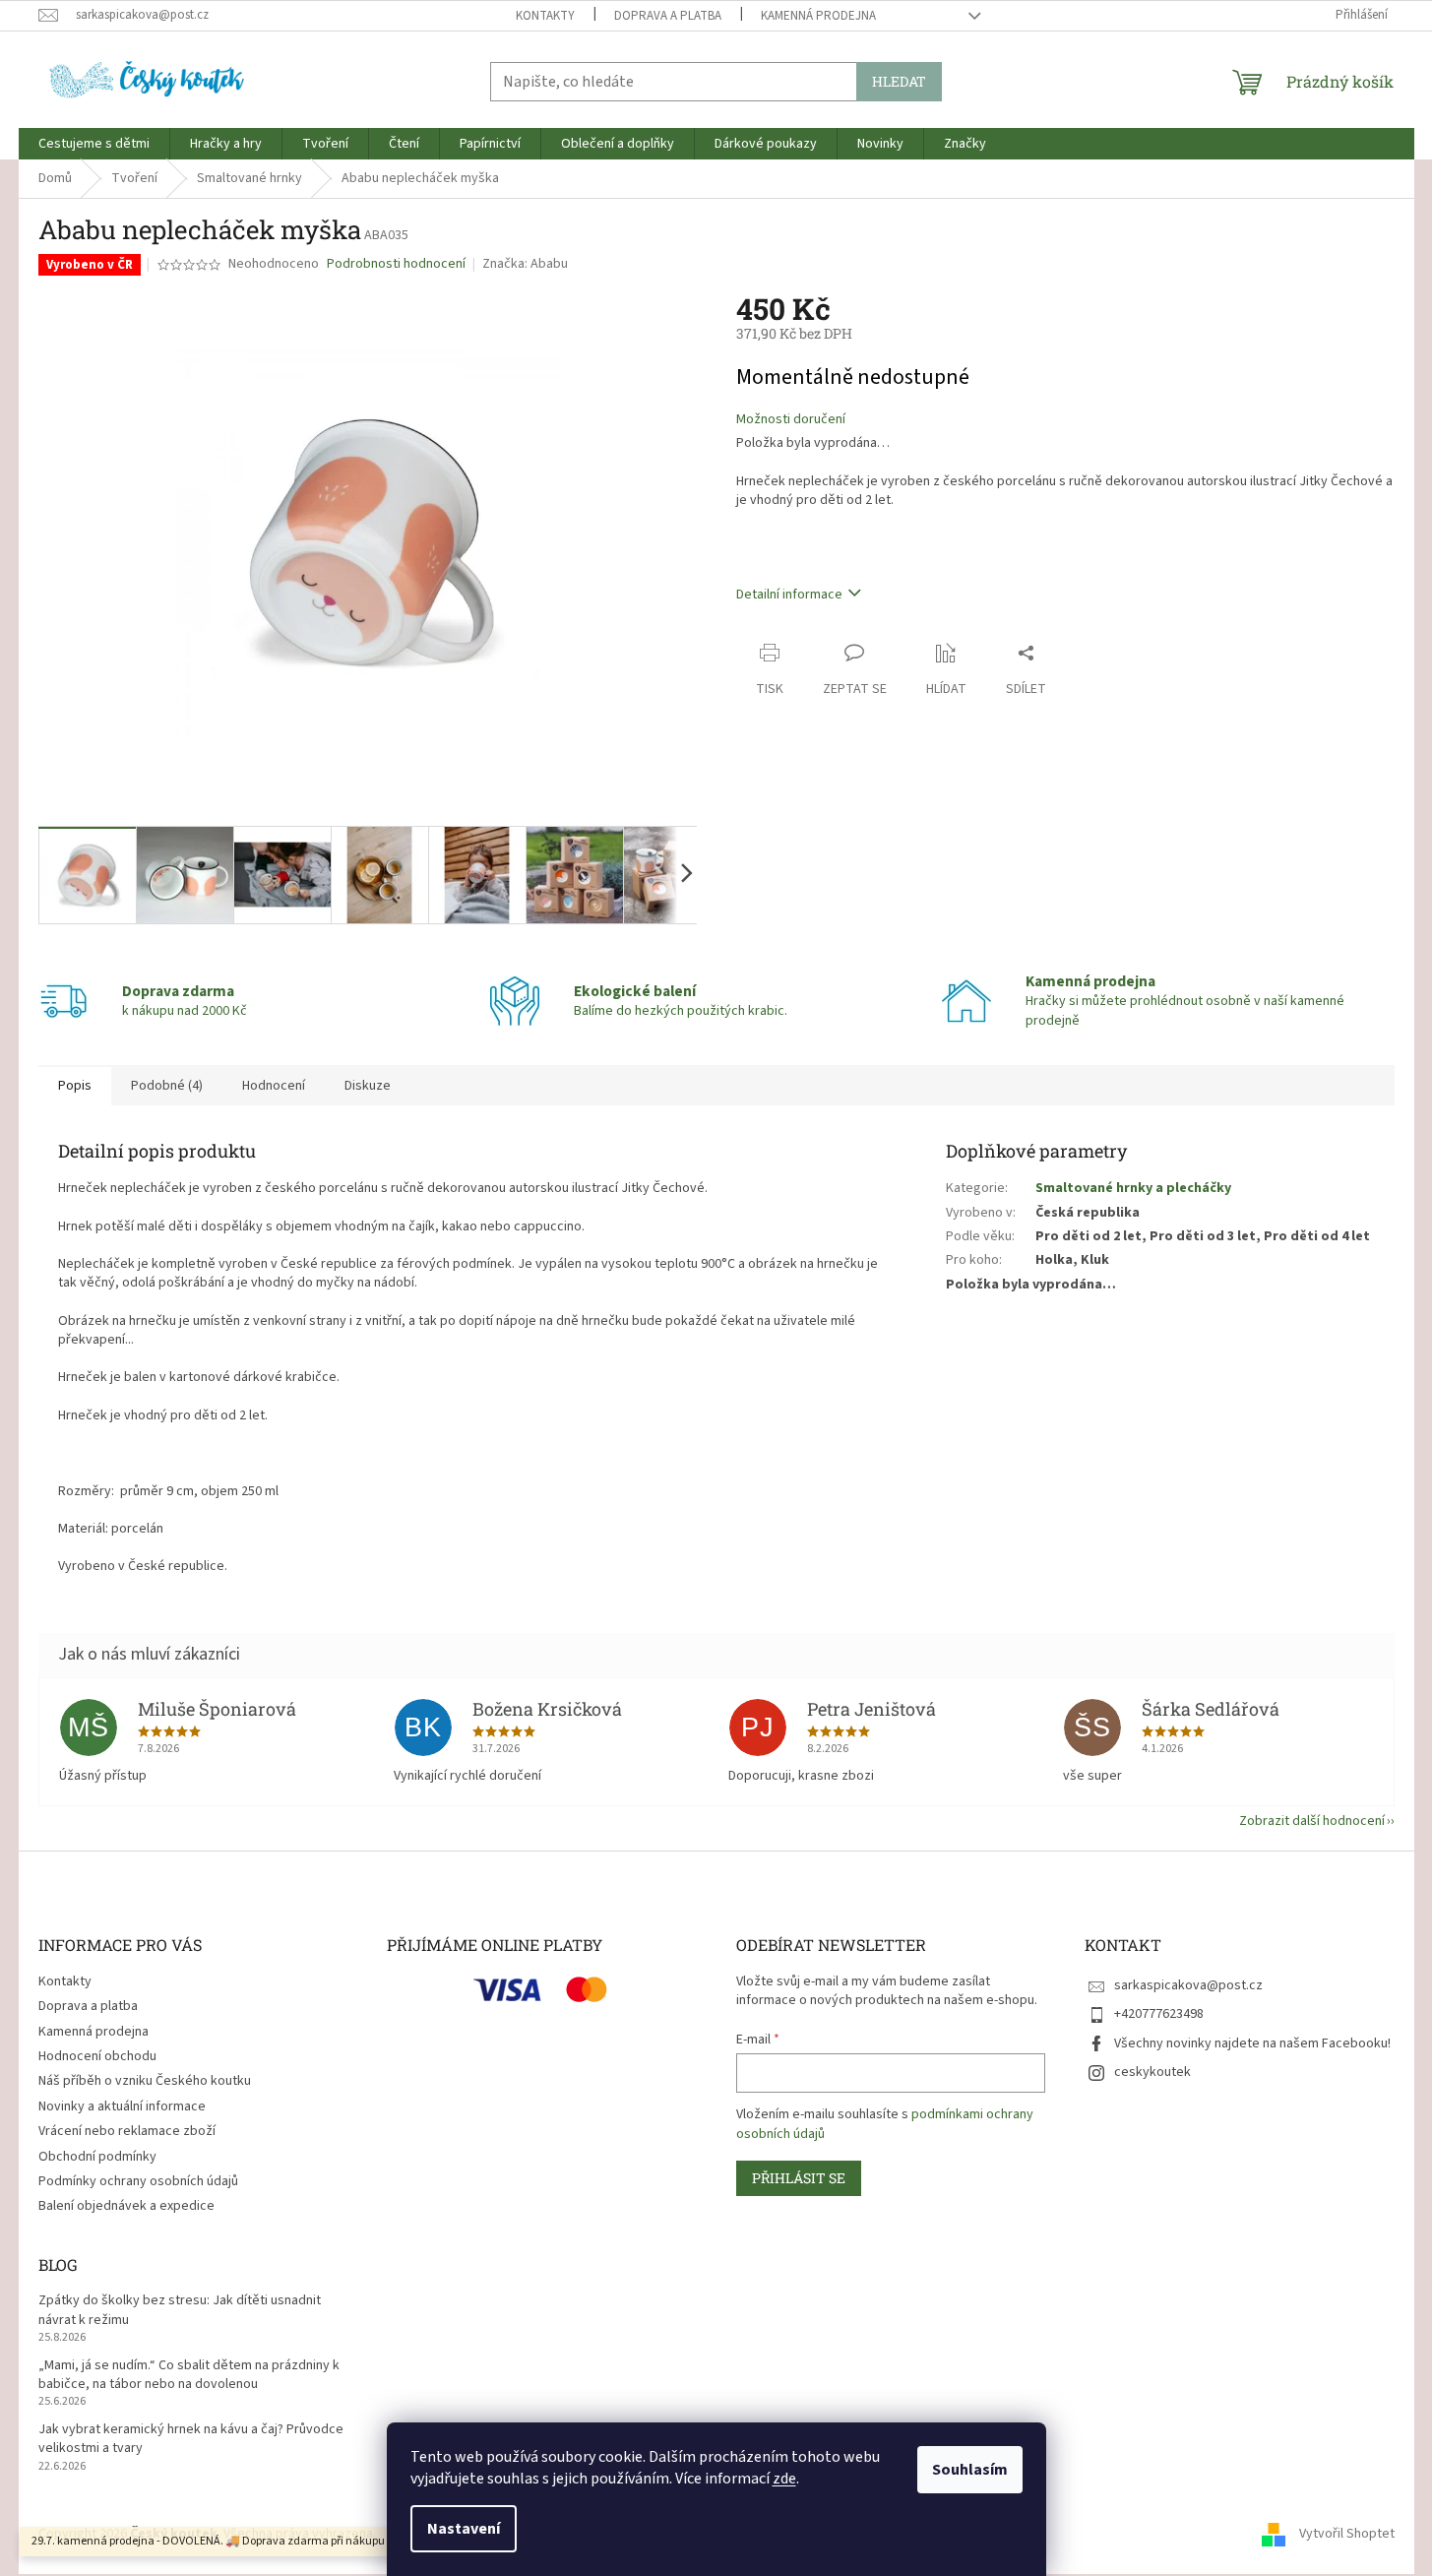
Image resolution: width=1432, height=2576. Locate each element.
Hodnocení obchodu (97, 2056)
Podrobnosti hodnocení (396, 264)
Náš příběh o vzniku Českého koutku (145, 2081)
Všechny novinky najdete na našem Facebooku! (1252, 2043)
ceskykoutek (1152, 2072)
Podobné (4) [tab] (167, 1086)
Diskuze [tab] (368, 1086)
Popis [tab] (75, 1086)
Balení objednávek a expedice (126, 2206)
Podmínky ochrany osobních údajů (138, 2181)
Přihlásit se (799, 2178)
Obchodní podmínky (97, 2157)
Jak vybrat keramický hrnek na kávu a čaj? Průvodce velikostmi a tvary (191, 2439)
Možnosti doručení (791, 420)
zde (784, 2479)
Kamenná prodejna (818, 16)
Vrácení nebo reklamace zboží (127, 2131)
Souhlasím (970, 2470)
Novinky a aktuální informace (122, 2106)
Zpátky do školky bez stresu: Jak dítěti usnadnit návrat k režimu (180, 2310)
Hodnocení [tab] (274, 1086)
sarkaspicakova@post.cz (1188, 1985)
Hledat (899, 81)
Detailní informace (789, 595)
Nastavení (464, 2529)
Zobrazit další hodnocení (1312, 1821)
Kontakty (545, 16)
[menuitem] (94, 144)
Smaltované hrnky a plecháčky (1133, 1188)
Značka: (525, 264)
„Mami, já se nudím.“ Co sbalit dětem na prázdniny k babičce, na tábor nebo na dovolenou (189, 2375)
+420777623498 (1159, 2014)
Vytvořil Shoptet (1347, 2534)
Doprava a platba (668, 16)
